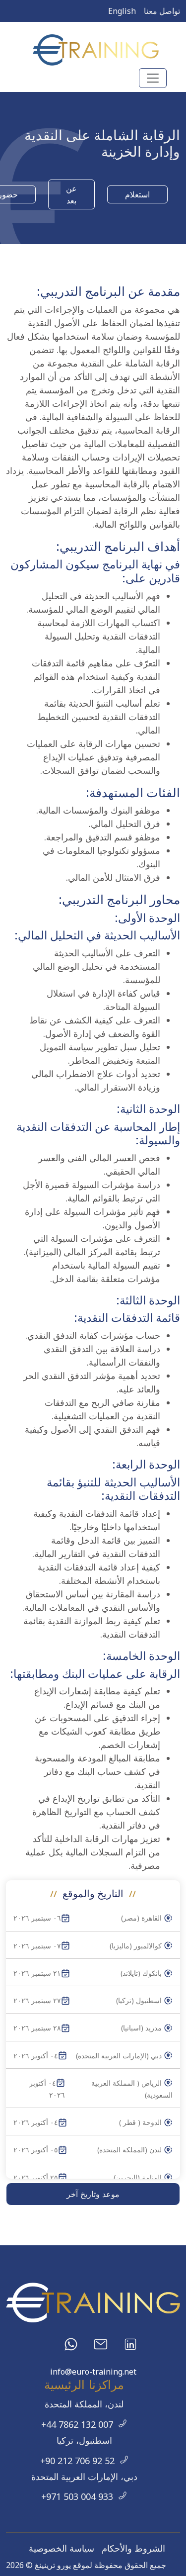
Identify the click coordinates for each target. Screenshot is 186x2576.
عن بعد (71, 194)
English (122, 11)
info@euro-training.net (93, 2372)
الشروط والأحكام (133, 2548)
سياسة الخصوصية (62, 2548)
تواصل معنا (162, 11)
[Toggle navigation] (153, 78)
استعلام (137, 194)
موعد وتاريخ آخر (93, 2194)
